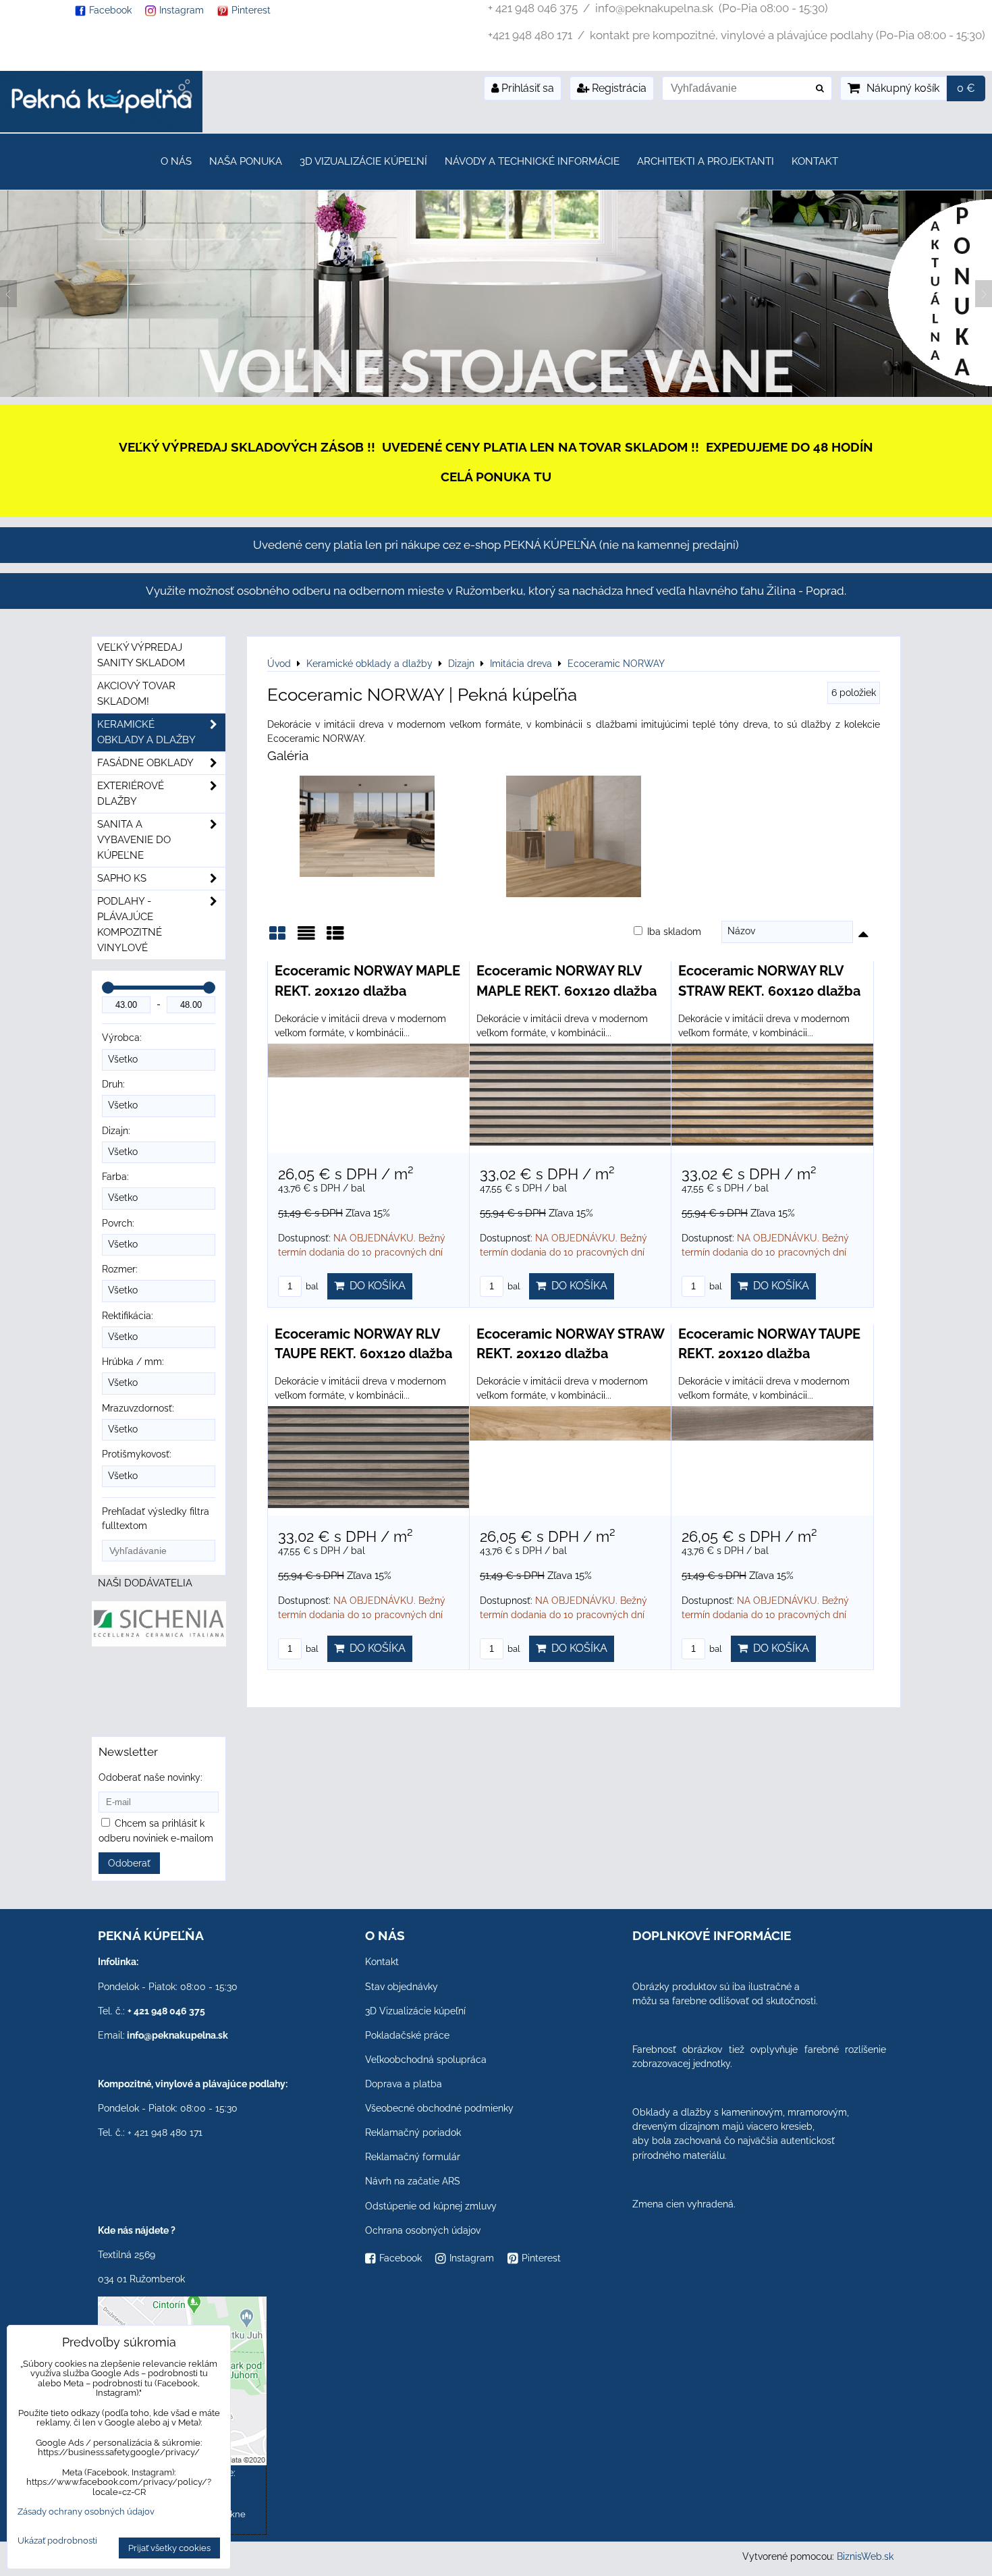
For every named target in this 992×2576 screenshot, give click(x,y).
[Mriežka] (277, 938)
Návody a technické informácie (532, 161)
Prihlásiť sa (526, 88)
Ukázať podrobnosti (57, 2541)
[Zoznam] (306, 938)
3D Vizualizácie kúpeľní (363, 161)
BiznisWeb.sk (865, 2556)
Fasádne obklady (145, 763)
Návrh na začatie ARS (413, 2181)
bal (311, 1286)
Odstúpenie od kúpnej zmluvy (431, 2206)
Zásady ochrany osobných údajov (86, 2512)
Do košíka (375, 1286)
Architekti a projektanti (706, 161)
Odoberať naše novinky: (150, 1777)
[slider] (108, 988)
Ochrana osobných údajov (423, 2230)
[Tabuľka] (335, 938)
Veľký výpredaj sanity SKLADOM (141, 655)
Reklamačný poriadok (413, 2132)
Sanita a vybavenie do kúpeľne (134, 840)
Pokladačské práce (407, 2035)
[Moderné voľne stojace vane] (496, 394)
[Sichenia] (159, 1643)
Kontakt (815, 161)
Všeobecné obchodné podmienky (439, 2108)
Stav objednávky (402, 1987)
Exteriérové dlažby (131, 794)
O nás (176, 161)
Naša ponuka (246, 161)
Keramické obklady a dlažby (146, 732)
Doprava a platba (404, 2084)
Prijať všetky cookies (169, 2548)
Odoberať (129, 1863)
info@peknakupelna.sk (177, 2035)
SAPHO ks (122, 878)
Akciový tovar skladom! (136, 694)
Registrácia (618, 88)
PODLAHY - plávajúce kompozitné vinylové (130, 924)
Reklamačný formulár (413, 2157)
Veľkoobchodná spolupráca (426, 2060)
